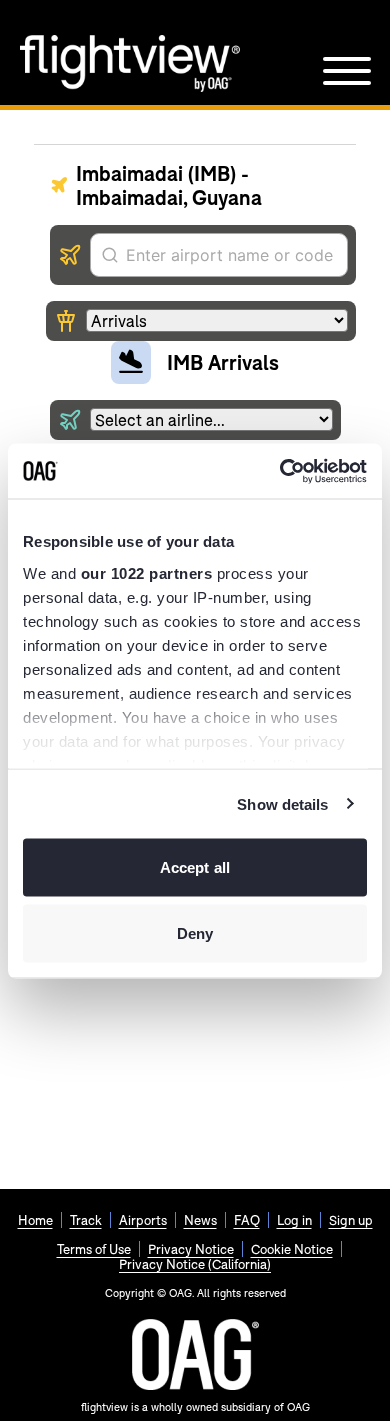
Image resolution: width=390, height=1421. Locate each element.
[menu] (347, 71)
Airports (143, 1220)
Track (86, 1220)
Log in (294, 1220)
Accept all (195, 867)
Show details (282, 803)
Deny (195, 932)
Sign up (351, 1220)
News (200, 1220)
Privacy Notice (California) (195, 1264)
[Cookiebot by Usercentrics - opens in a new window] (280, 471)
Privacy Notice (191, 1249)
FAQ (247, 1220)
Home (35, 1220)
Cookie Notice (292, 1249)
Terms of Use (94, 1249)
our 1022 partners (147, 572)
